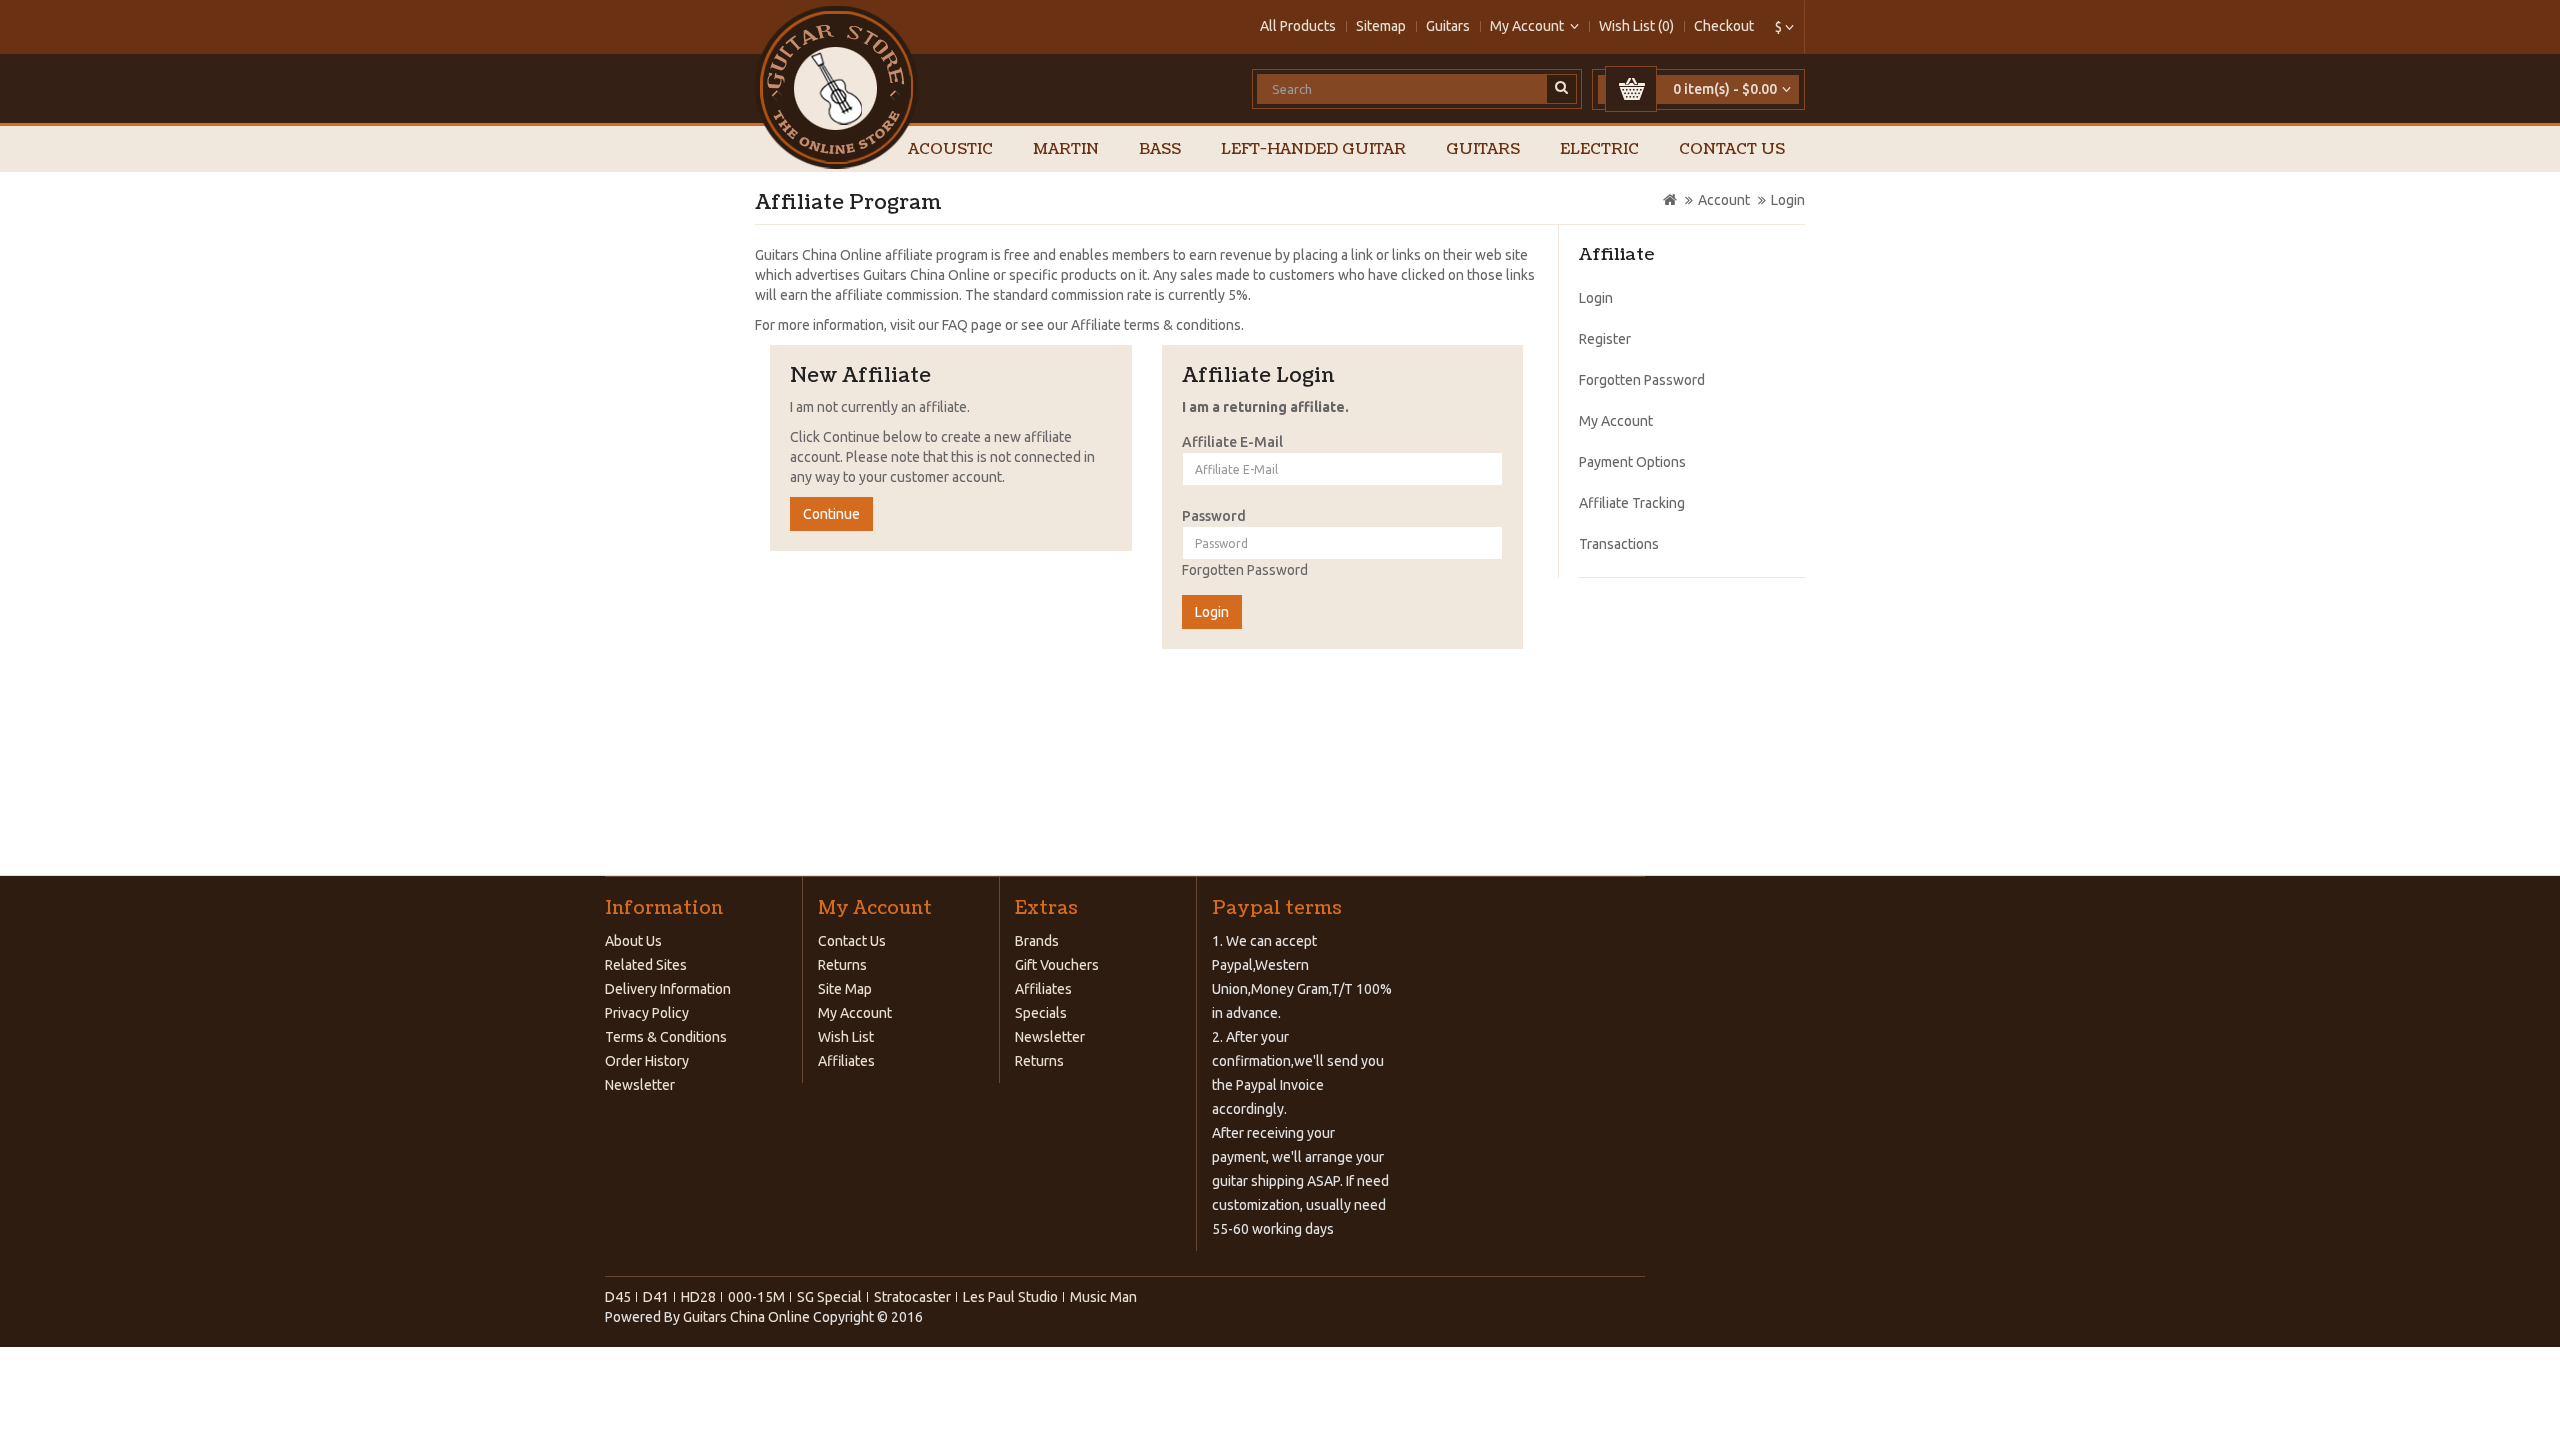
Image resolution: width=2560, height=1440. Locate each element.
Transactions (1619, 544)
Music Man (1103, 1297)
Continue (831, 514)
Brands (1037, 941)
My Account (1616, 421)
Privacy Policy (647, 1013)
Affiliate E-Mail (1232, 442)
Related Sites (646, 965)
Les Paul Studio (1010, 1297)
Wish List (846, 1037)
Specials (1041, 1013)
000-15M (756, 1297)
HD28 (698, 1297)
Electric (1599, 149)
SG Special (829, 1297)
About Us (633, 941)
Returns (842, 965)
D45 (618, 1297)
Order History (647, 1061)
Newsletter (640, 1085)
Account (1724, 200)
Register (1605, 339)
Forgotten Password (1245, 570)
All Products (1298, 26)
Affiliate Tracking (1632, 503)
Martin (1066, 149)
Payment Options (1632, 462)
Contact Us (1732, 149)
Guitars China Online (746, 1317)
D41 (656, 1297)
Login (1788, 200)
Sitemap (1381, 26)
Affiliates (846, 1061)
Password (1214, 516)
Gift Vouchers (1057, 965)
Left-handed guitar (1313, 149)
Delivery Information (668, 989)
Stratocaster (912, 1297)
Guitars (1448, 26)
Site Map (845, 989)
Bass (1160, 149)
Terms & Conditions (666, 1037)
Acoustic (950, 149)
